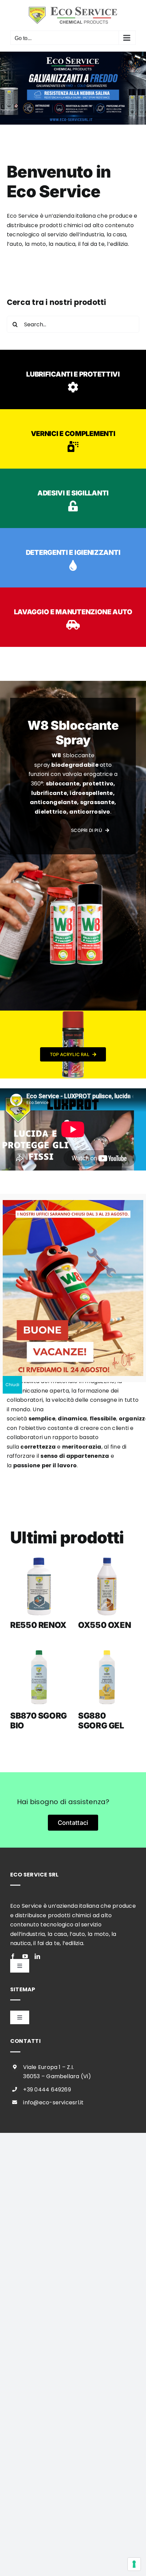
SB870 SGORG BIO (39, 1721)
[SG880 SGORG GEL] (107, 1677)
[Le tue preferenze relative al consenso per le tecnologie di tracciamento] (134, 2564)
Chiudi (12, 1385)
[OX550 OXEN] (107, 1586)
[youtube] (25, 1956)
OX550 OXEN (104, 1625)
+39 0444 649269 (47, 2090)
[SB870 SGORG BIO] (39, 1677)
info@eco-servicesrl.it (53, 2102)
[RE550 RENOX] (39, 1586)
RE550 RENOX (38, 1625)
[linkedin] (37, 1956)
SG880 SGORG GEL (101, 1721)
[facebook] (13, 1956)
